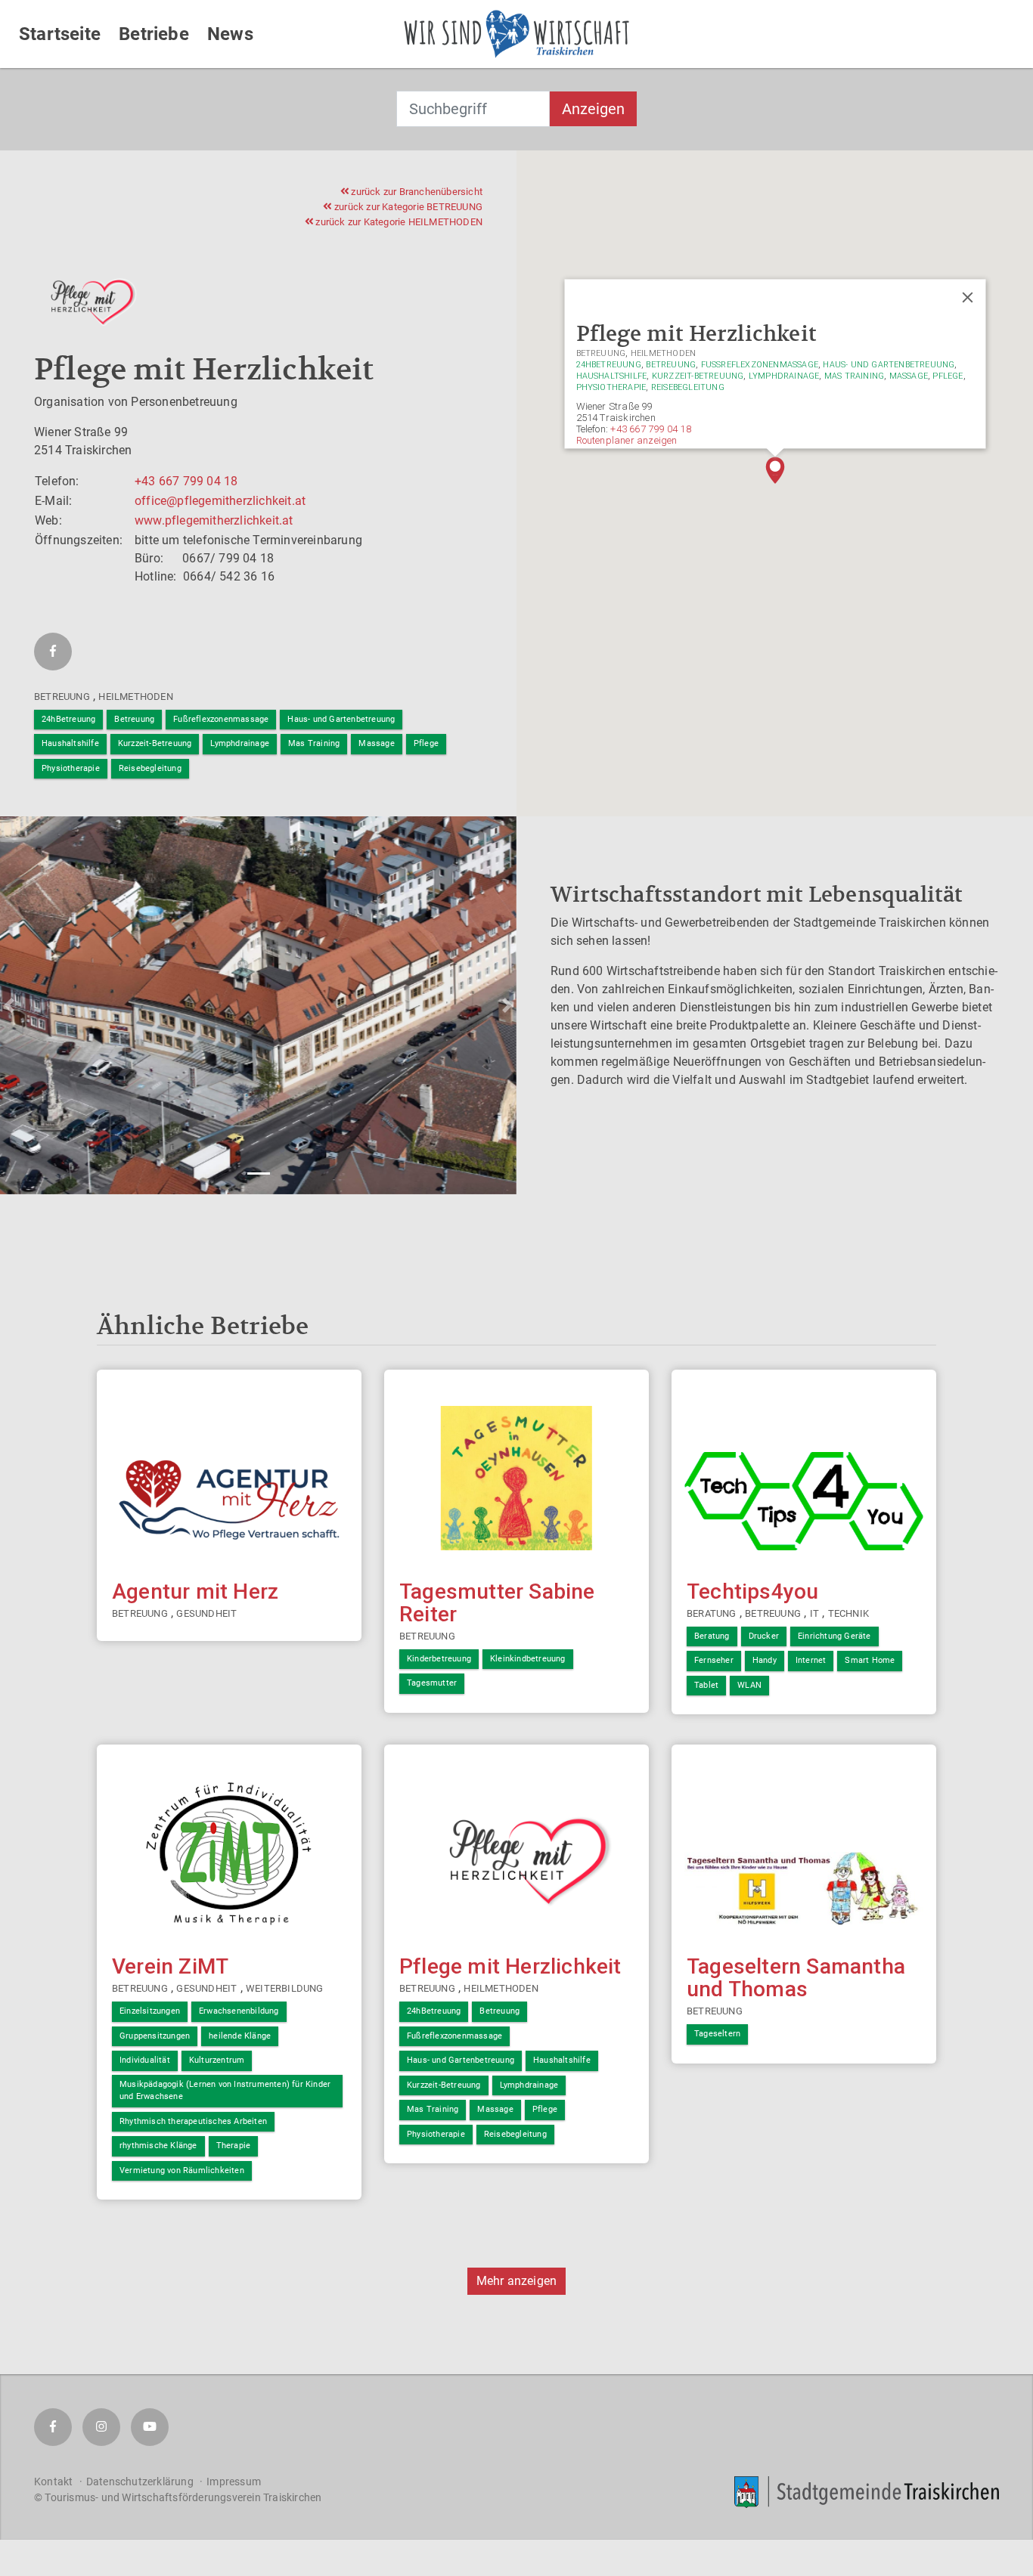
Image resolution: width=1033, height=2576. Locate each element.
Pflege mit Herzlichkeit (510, 1966)
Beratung (712, 1613)
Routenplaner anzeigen (626, 440)
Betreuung (62, 697)
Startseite (60, 34)
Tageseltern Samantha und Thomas (796, 1978)
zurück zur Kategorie (407, 207)
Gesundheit (206, 1613)
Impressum (234, 2482)
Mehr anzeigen (517, 2281)
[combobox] (473, 109)
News (230, 34)
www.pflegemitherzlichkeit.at (214, 520)
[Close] (967, 297)
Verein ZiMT (170, 1966)
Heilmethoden (135, 697)
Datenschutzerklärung (140, 2482)
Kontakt (53, 2482)
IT (814, 1613)
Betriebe (154, 34)
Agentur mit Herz (195, 1591)
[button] (775, 470)
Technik (848, 1613)
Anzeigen (593, 109)
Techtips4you (752, 1591)
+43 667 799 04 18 (186, 481)
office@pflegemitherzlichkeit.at (220, 501)
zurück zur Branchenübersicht (416, 192)
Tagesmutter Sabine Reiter (497, 1603)
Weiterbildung (285, 1988)
